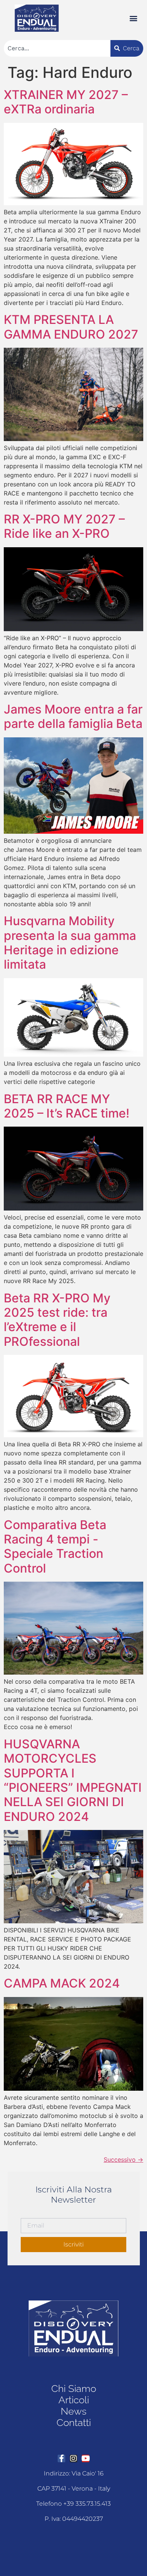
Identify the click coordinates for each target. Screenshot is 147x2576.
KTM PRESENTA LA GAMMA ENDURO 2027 (71, 327)
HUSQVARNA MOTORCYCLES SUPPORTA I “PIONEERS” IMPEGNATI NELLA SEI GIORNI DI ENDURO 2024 (73, 1780)
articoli (74, 2400)
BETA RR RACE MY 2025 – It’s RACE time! (67, 1106)
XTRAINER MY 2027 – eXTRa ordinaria (66, 102)
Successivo (123, 2160)
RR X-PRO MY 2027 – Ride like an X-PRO (64, 526)
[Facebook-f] (61, 2458)
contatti (74, 2423)
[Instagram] (73, 2458)
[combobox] (57, 48)
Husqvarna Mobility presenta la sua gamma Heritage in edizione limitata (70, 943)
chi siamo (74, 2389)
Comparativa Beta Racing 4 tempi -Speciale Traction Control (55, 1547)
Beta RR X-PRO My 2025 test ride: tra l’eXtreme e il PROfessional (57, 1320)
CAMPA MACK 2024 (62, 1983)
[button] (133, 18)
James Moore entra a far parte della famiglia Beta (73, 716)
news (73, 2411)
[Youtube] (86, 2458)
